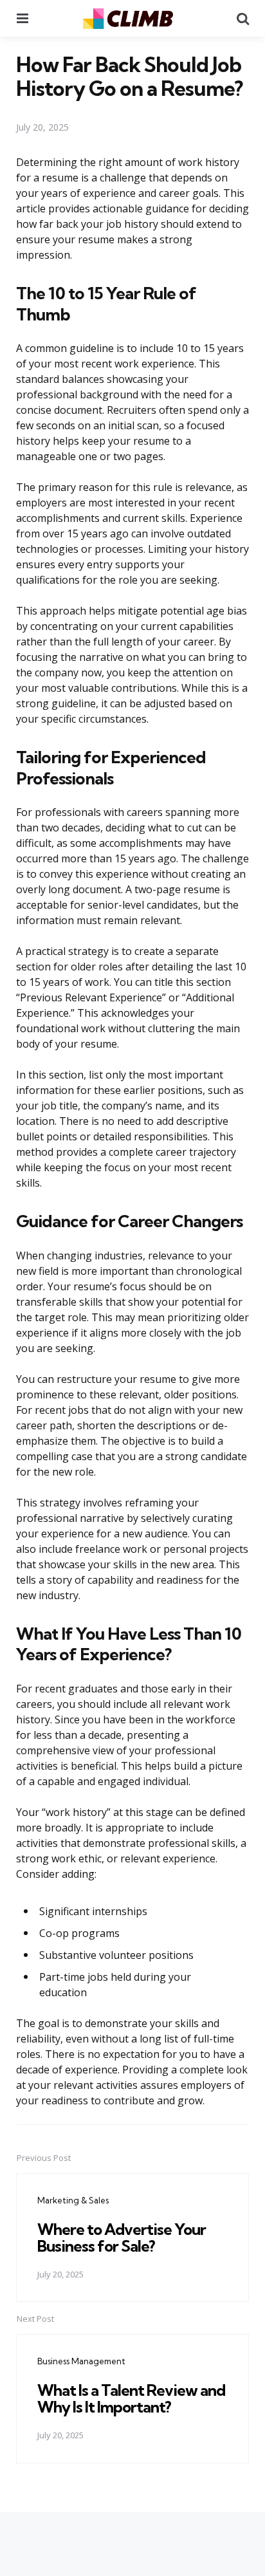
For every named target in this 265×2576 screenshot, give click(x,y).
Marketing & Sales (73, 2200)
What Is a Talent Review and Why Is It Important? (131, 2398)
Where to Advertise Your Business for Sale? (122, 2238)
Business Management (81, 2361)
